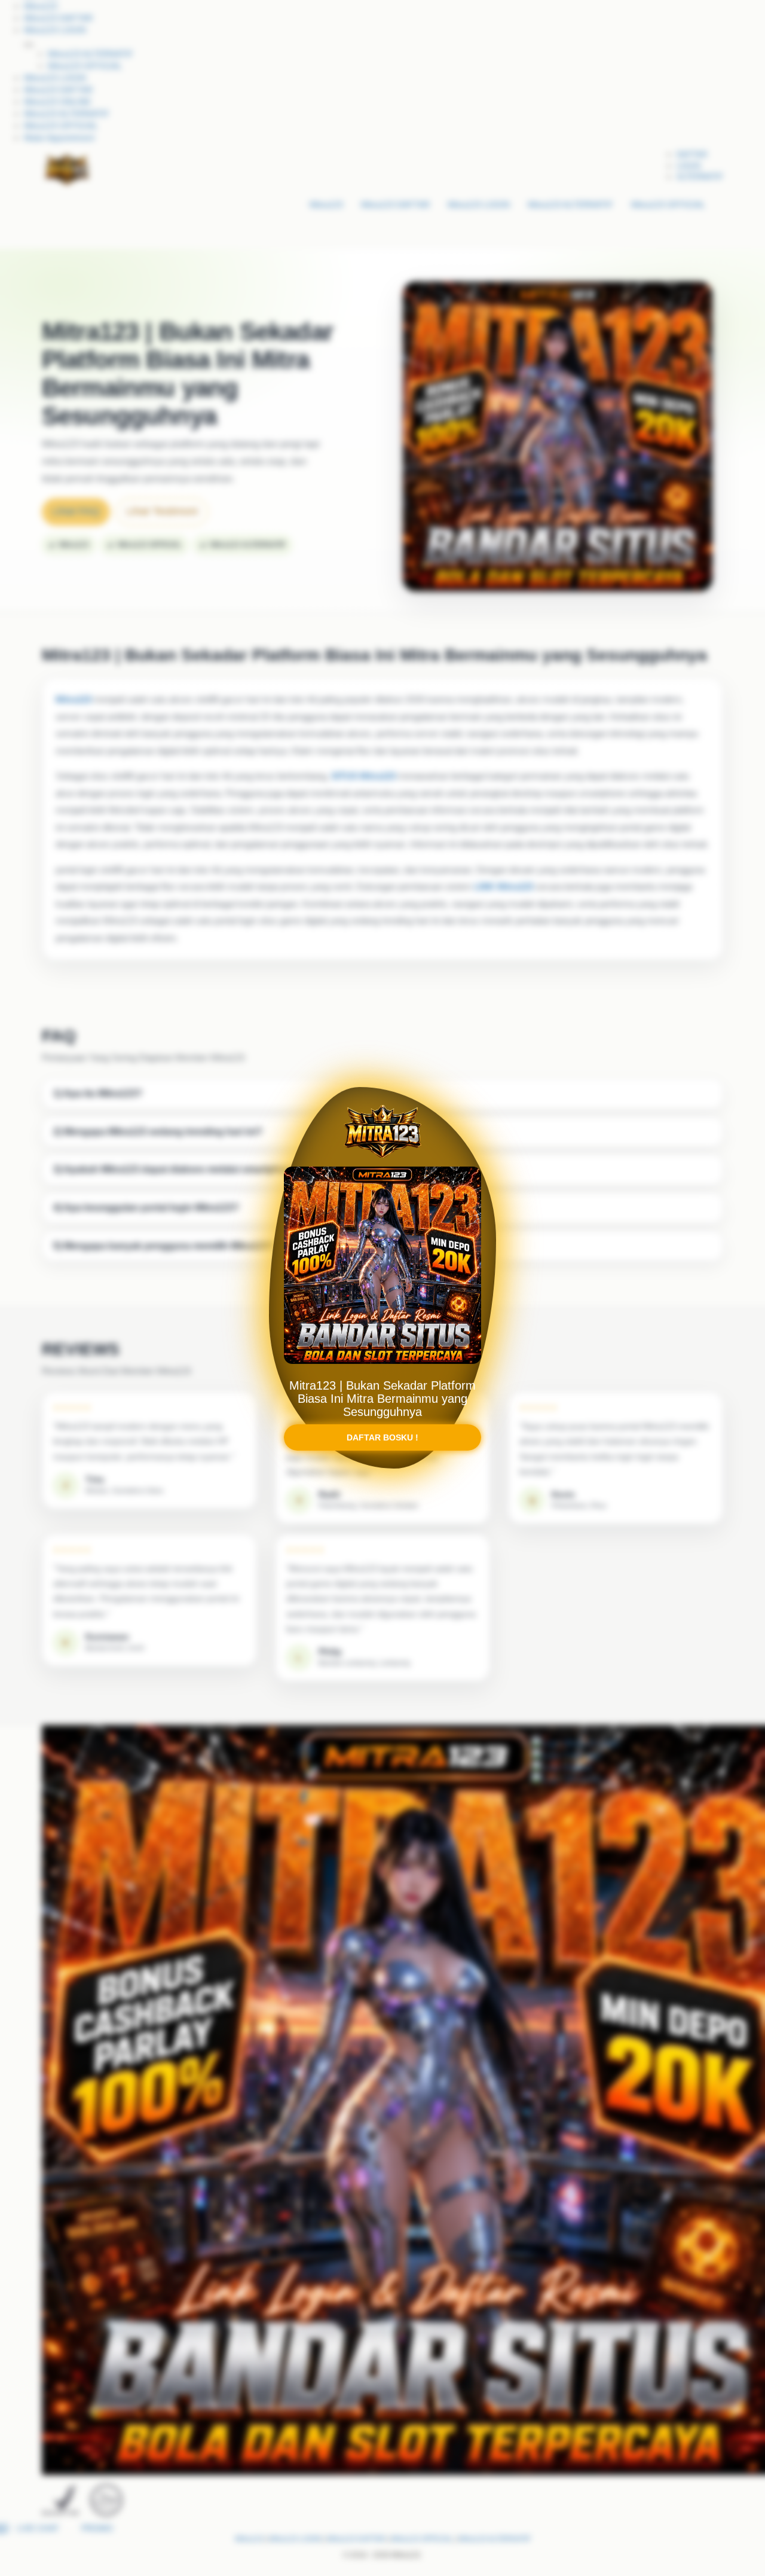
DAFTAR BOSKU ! (382, 1448)
